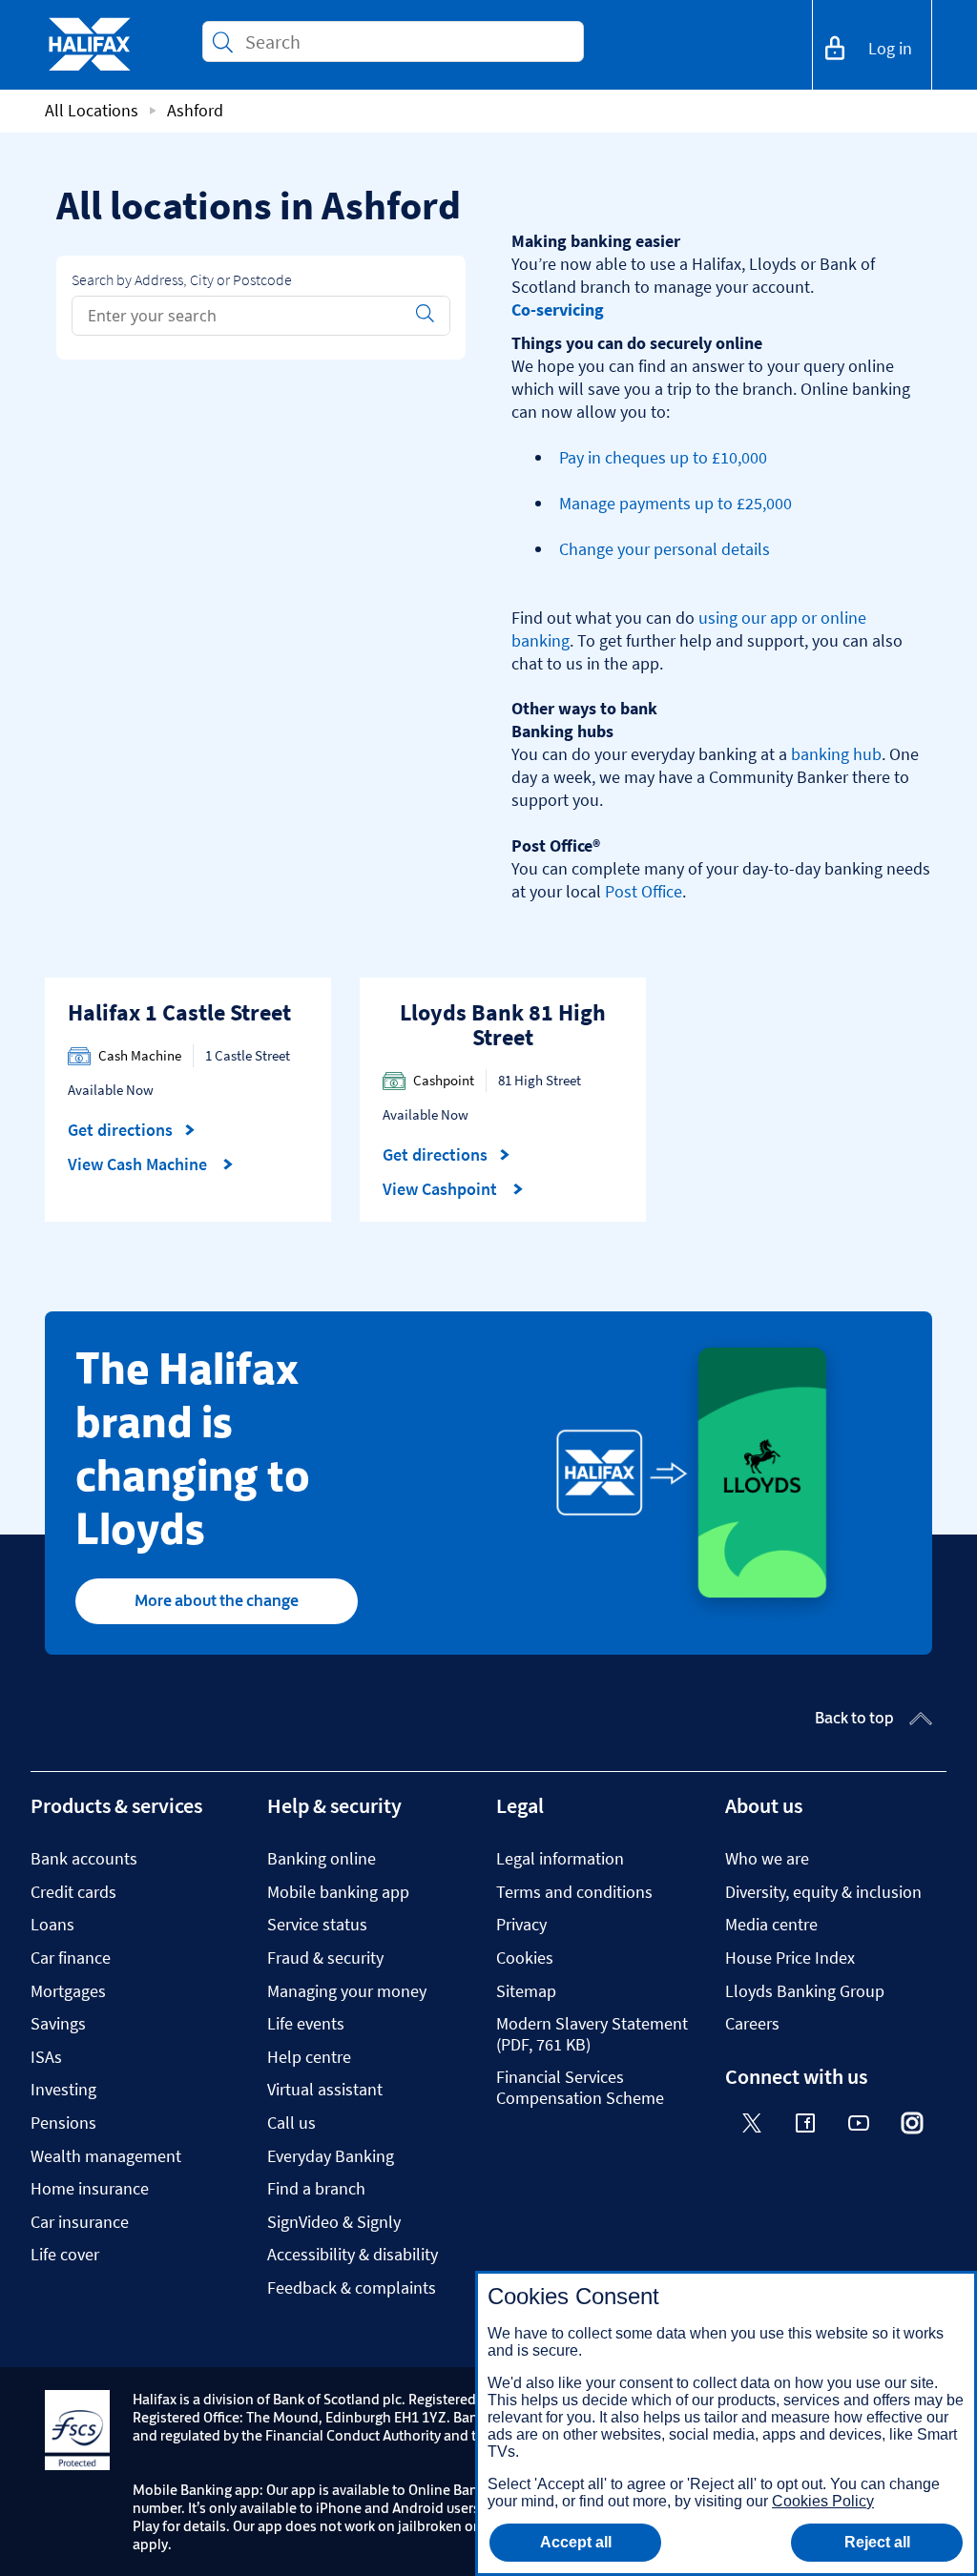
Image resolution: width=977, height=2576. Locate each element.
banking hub (836, 754)
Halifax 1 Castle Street (179, 1012)
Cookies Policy (823, 2501)
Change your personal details (665, 549)
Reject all (877, 2542)
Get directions (132, 1130)
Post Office (644, 891)
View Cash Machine (139, 1164)
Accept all (576, 2542)
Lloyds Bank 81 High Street (503, 1025)
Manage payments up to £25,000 (676, 503)
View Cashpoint (442, 1189)
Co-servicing (558, 309)
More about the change (217, 1600)
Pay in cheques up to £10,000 (663, 457)
